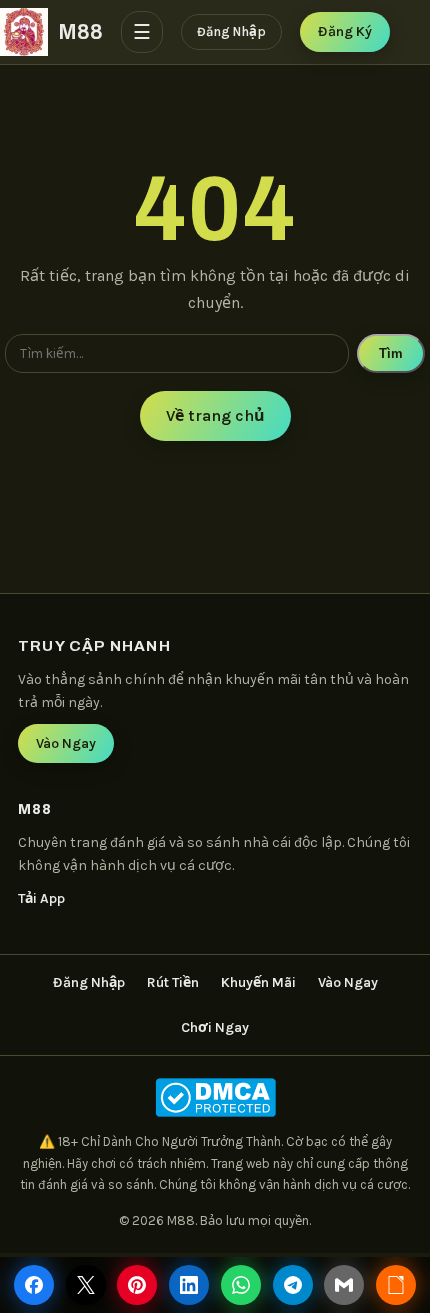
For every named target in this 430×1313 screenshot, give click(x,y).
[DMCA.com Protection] (215, 1097)
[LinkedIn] (189, 1285)
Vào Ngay (66, 743)
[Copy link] (396, 1285)
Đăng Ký (345, 31)
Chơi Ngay (215, 1027)
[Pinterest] (137, 1285)
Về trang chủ (215, 415)
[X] (86, 1285)
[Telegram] (293, 1285)
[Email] (344, 1285)
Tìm (391, 353)
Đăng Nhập (231, 31)
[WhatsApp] (241, 1285)
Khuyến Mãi (258, 982)
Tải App (41, 898)
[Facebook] (34, 1285)
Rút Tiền (173, 982)
